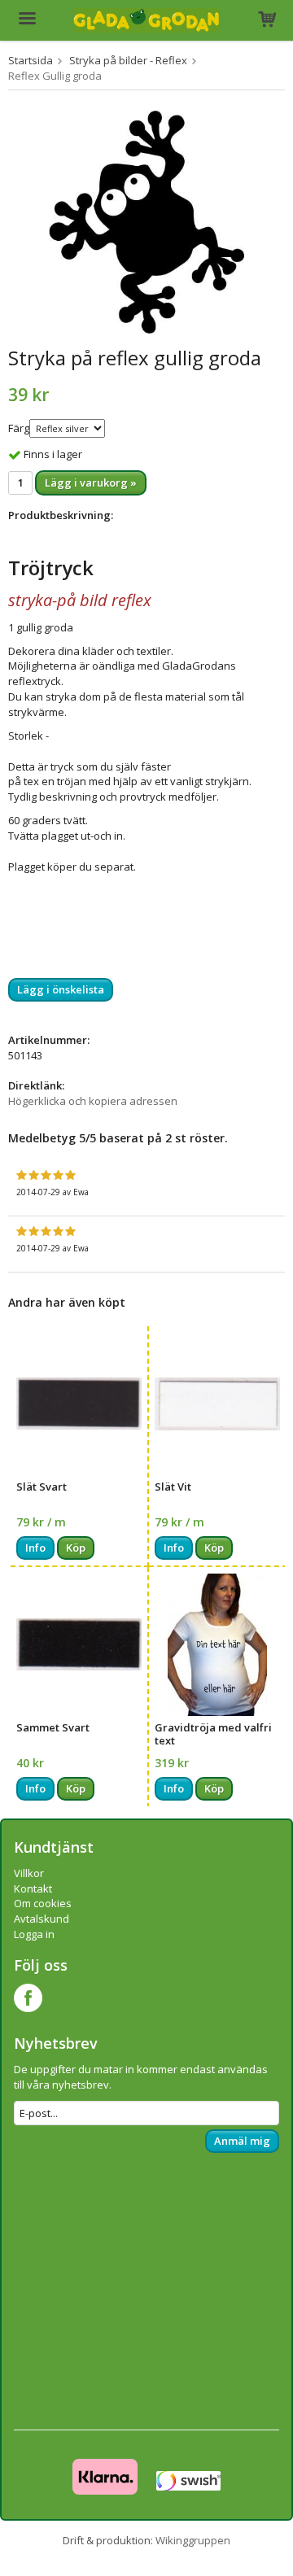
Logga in (34, 1934)
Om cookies (43, 1903)
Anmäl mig (242, 2141)
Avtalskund (42, 1919)
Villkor (29, 1873)
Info (35, 1548)
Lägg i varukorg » (91, 482)
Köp (76, 1548)
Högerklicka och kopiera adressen (93, 1101)
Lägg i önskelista (61, 989)
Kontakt (33, 1888)
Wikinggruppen (193, 2540)
